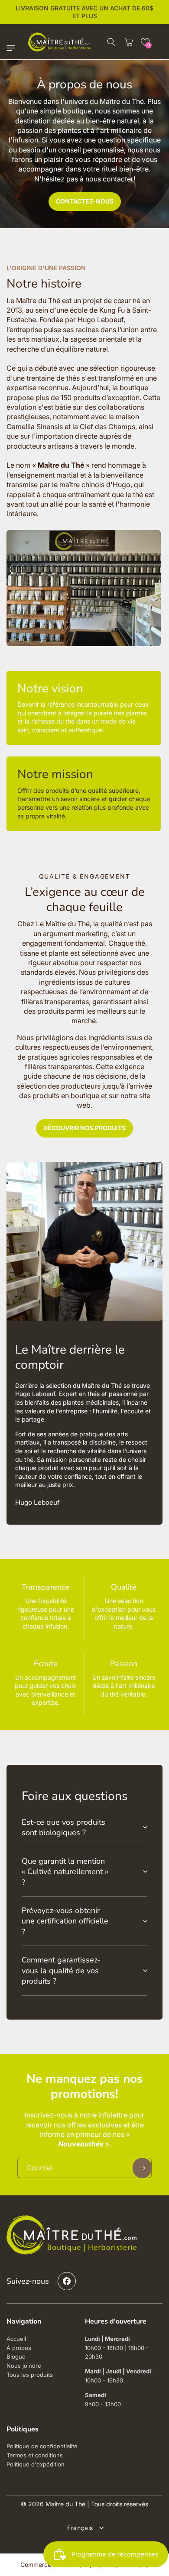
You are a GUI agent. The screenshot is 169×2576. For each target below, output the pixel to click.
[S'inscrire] (142, 2168)
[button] (13, 48)
